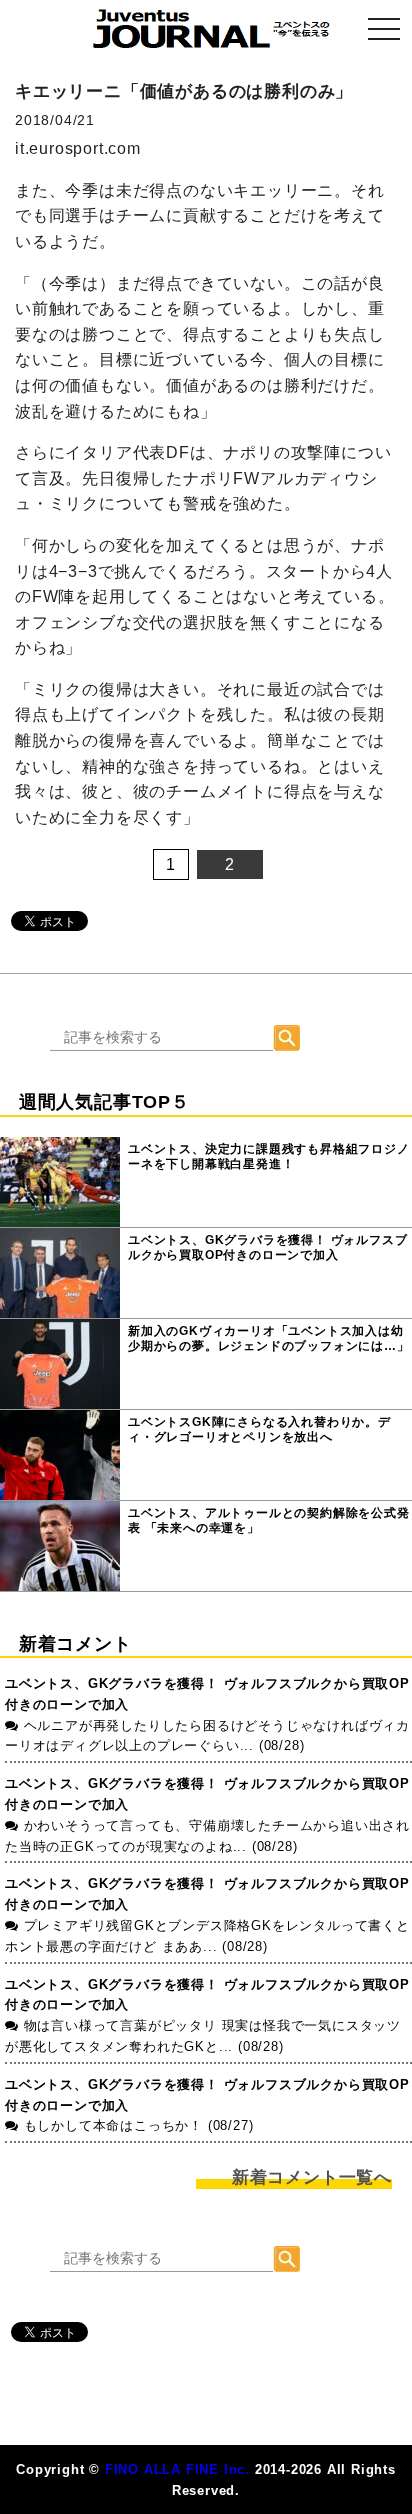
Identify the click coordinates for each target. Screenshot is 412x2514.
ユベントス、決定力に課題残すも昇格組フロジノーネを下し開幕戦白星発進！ (269, 1157)
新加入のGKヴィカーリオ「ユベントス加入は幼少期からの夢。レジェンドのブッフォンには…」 (269, 1339)
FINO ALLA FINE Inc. (177, 2469)
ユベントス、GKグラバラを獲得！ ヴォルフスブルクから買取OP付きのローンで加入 (267, 1248)
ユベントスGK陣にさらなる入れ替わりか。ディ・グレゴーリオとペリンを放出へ (259, 1430)
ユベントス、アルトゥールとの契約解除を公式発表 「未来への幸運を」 (269, 1521)
